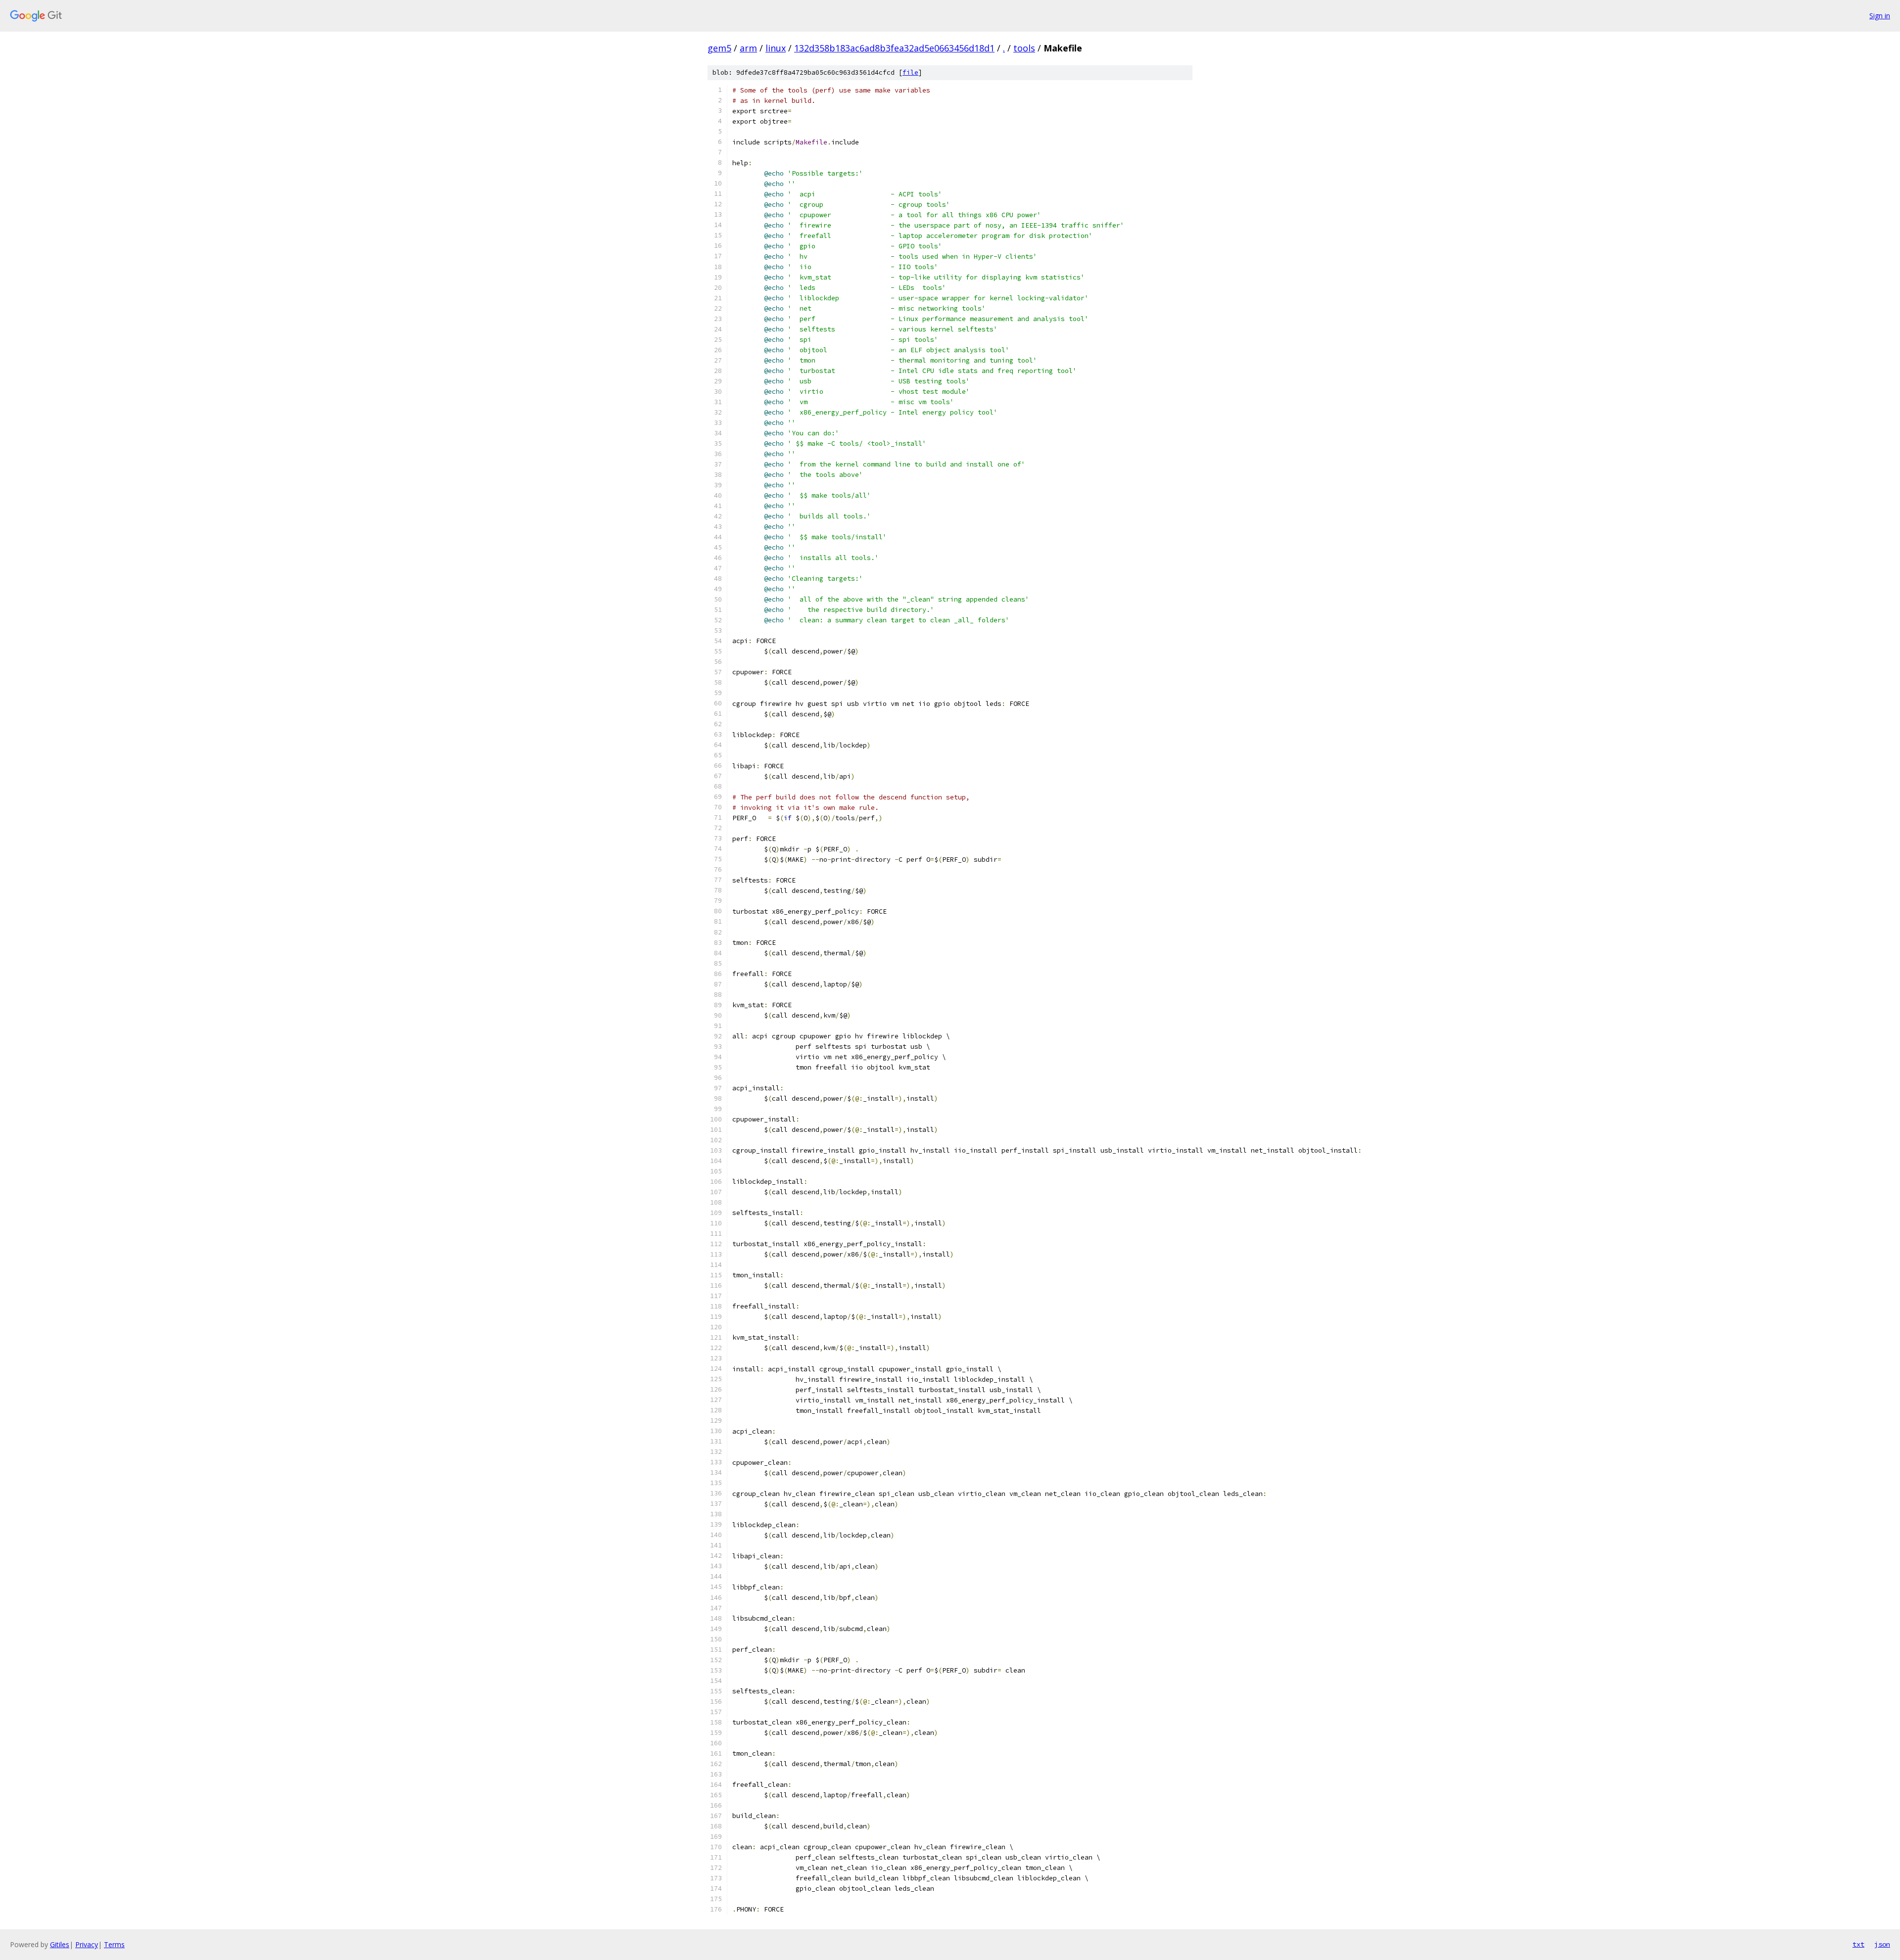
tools (1024, 48)
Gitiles (60, 1944)
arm (748, 48)
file (910, 72)
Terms (114, 1944)
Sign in (1880, 16)
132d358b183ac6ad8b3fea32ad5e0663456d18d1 (894, 48)
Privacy (87, 1944)
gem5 (719, 48)
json (1882, 1944)
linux (776, 48)
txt (1858, 1944)
